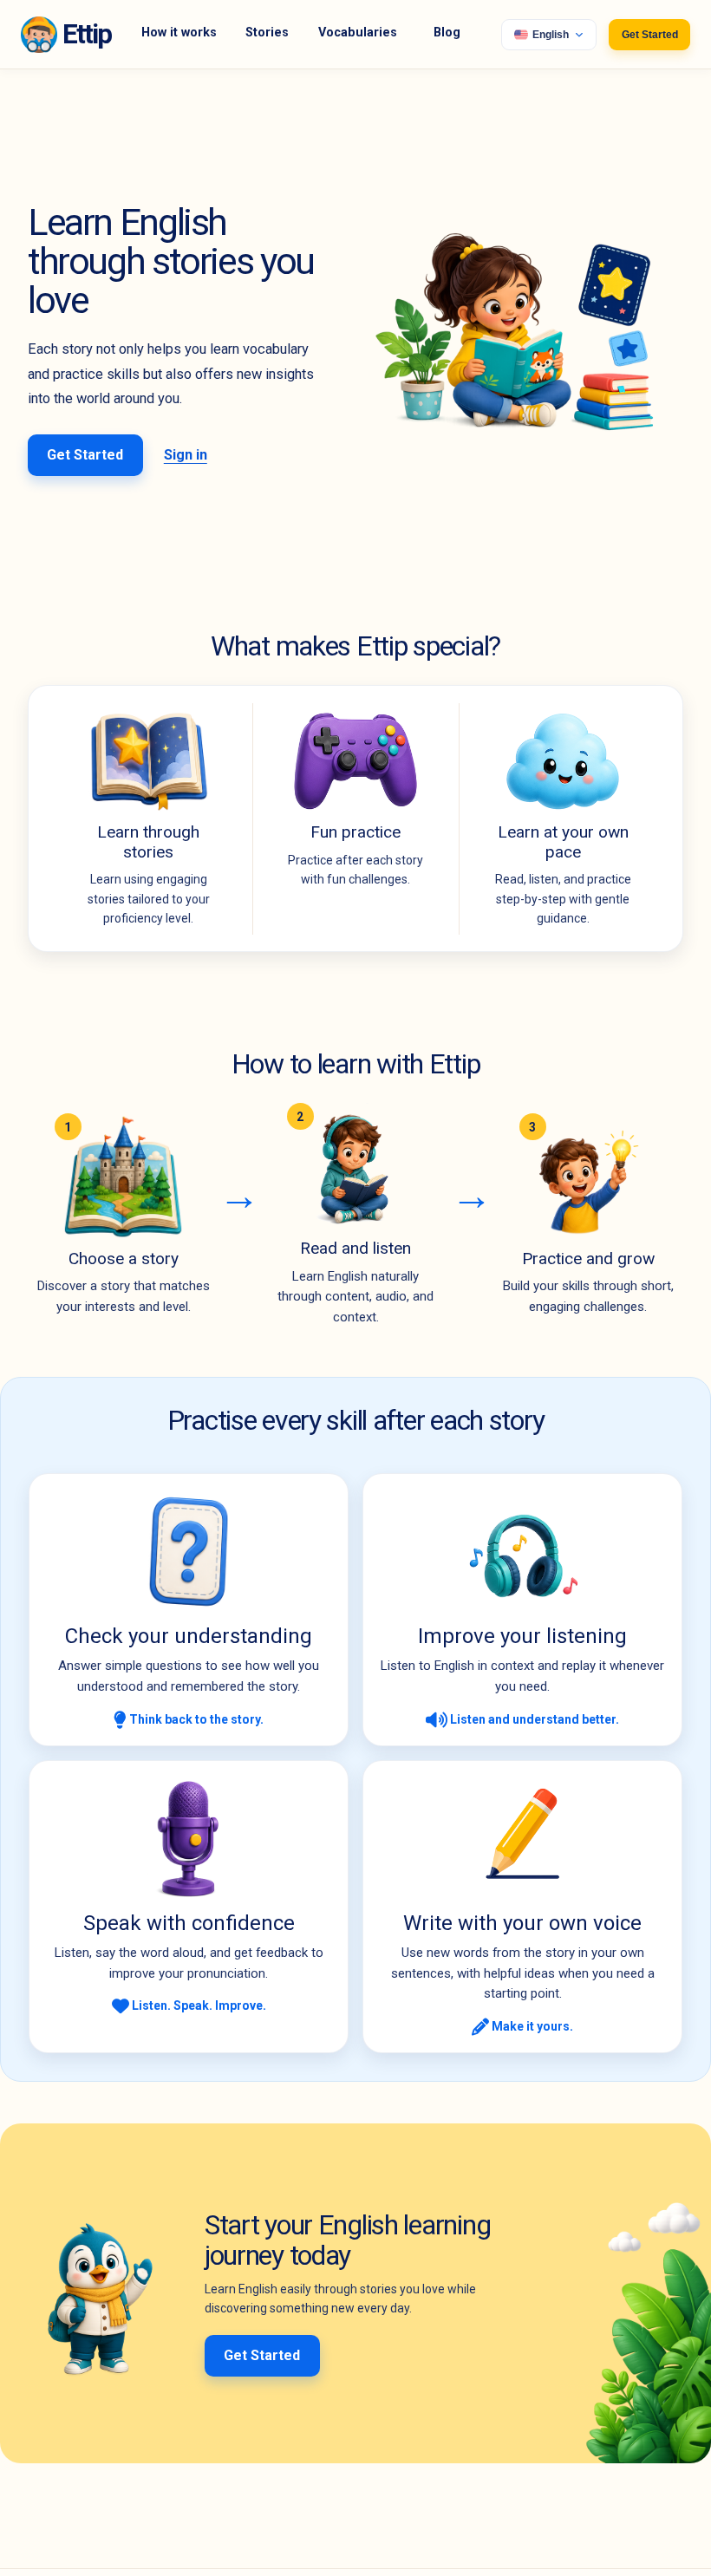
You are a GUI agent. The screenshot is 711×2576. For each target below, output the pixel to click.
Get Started (650, 35)
